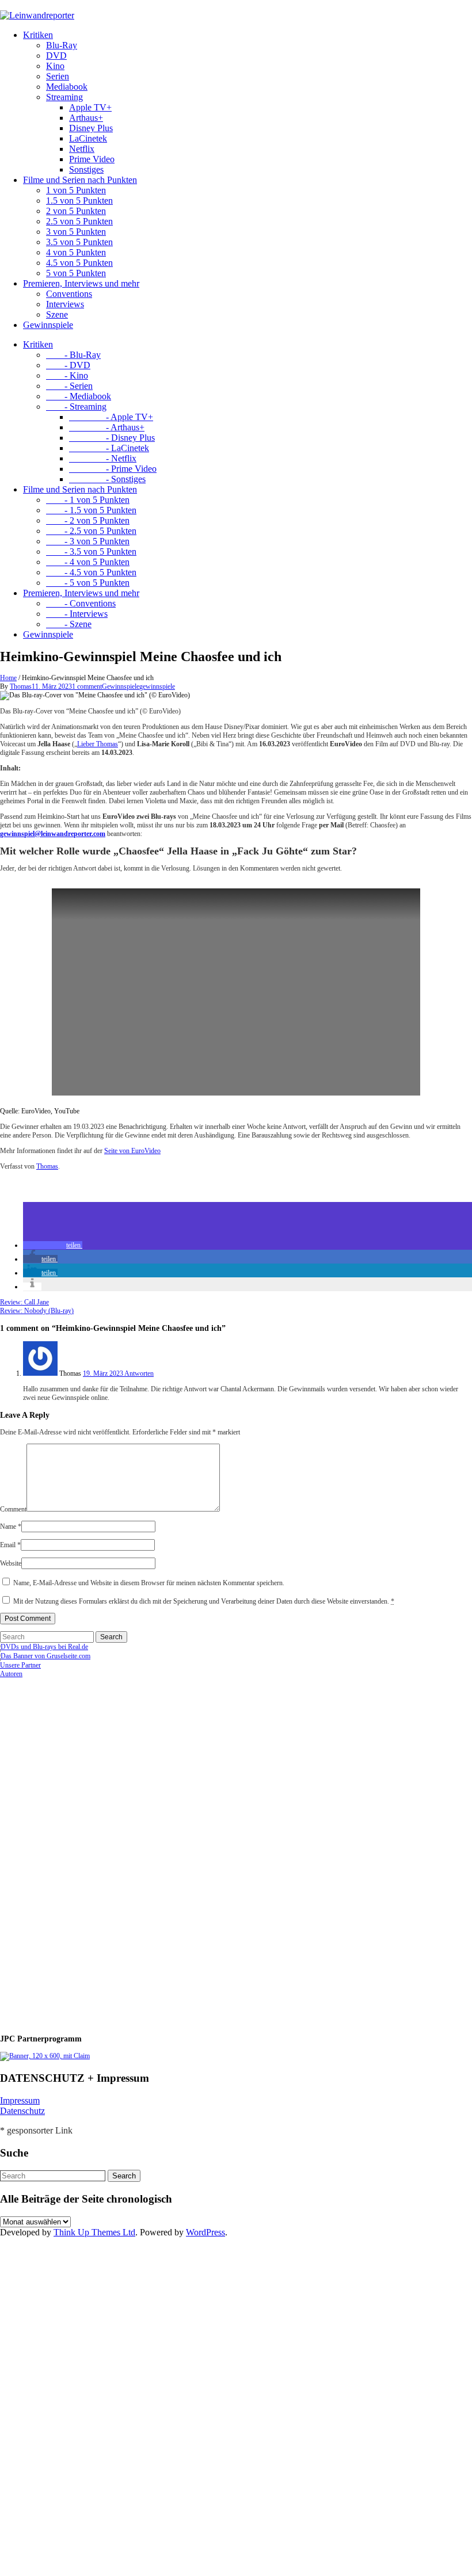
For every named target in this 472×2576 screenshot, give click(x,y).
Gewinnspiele (48, 325)
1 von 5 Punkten (76, 190)
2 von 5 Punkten (76, 211)
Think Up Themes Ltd (94, 2232)
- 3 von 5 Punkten (88, 541)
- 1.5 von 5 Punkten (91, 510)
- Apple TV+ (111, 417)
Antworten (139, 1373)
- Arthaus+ (107, 427)
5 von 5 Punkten (76, 273)
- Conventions (81, 603)
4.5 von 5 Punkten (79, 263)
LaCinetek (88, 138)
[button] (53, 1245)
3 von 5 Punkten (76, 232)
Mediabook (67, 87)
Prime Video (92, 159)
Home (8, 678)
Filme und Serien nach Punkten (80, 180)
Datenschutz (22, 2111)
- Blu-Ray (73, 355)
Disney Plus (91, 128)
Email (10, 1545)
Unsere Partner (20, 1665)
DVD (56, 56)
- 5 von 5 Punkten (88, 583)
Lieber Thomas (98, 744)
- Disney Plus (112, 438)
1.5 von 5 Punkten (79, 201)
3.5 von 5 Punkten (79, 242)
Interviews (65, 304)
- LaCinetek (109, 448)
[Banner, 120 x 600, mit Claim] (45, 2056)
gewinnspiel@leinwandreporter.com (53, 834)
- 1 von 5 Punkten (88, 500)
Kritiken (38, 35)
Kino (55, 66)
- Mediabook (79, 396)
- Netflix (103, 458)
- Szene (69, 624)
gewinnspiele (157, 686)
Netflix (82, 149)
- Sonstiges (107, 479)
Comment (13, 1509)
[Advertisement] (75, 1851)
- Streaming (76, 407)
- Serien (69, 386)
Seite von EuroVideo (132, 1151)
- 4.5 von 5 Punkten (91, 572)
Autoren (11, 1674)
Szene (57, 314)
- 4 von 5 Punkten (88, 562)
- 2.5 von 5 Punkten (91, 531)
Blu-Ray (62, 45)
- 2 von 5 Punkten (88, 520)
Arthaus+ (86, 118)
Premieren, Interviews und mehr (81, 283)
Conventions (69, 294)
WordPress (205, 2232)
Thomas (21, 686)
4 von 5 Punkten (76, 252)
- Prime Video (113, 469)
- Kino (67, 375)
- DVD (68, 365)
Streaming (64, 97)
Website (11, 1563)
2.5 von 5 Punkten (79, 221)
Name (11, 1526)
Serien (58, 76)
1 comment (87, 686)
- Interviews (77, 614)
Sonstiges (86, 169)
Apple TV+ (90, 107)
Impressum (20, 2100)
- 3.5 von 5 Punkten (91, 552)
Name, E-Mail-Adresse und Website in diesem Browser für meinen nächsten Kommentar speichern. (149, 1583)
